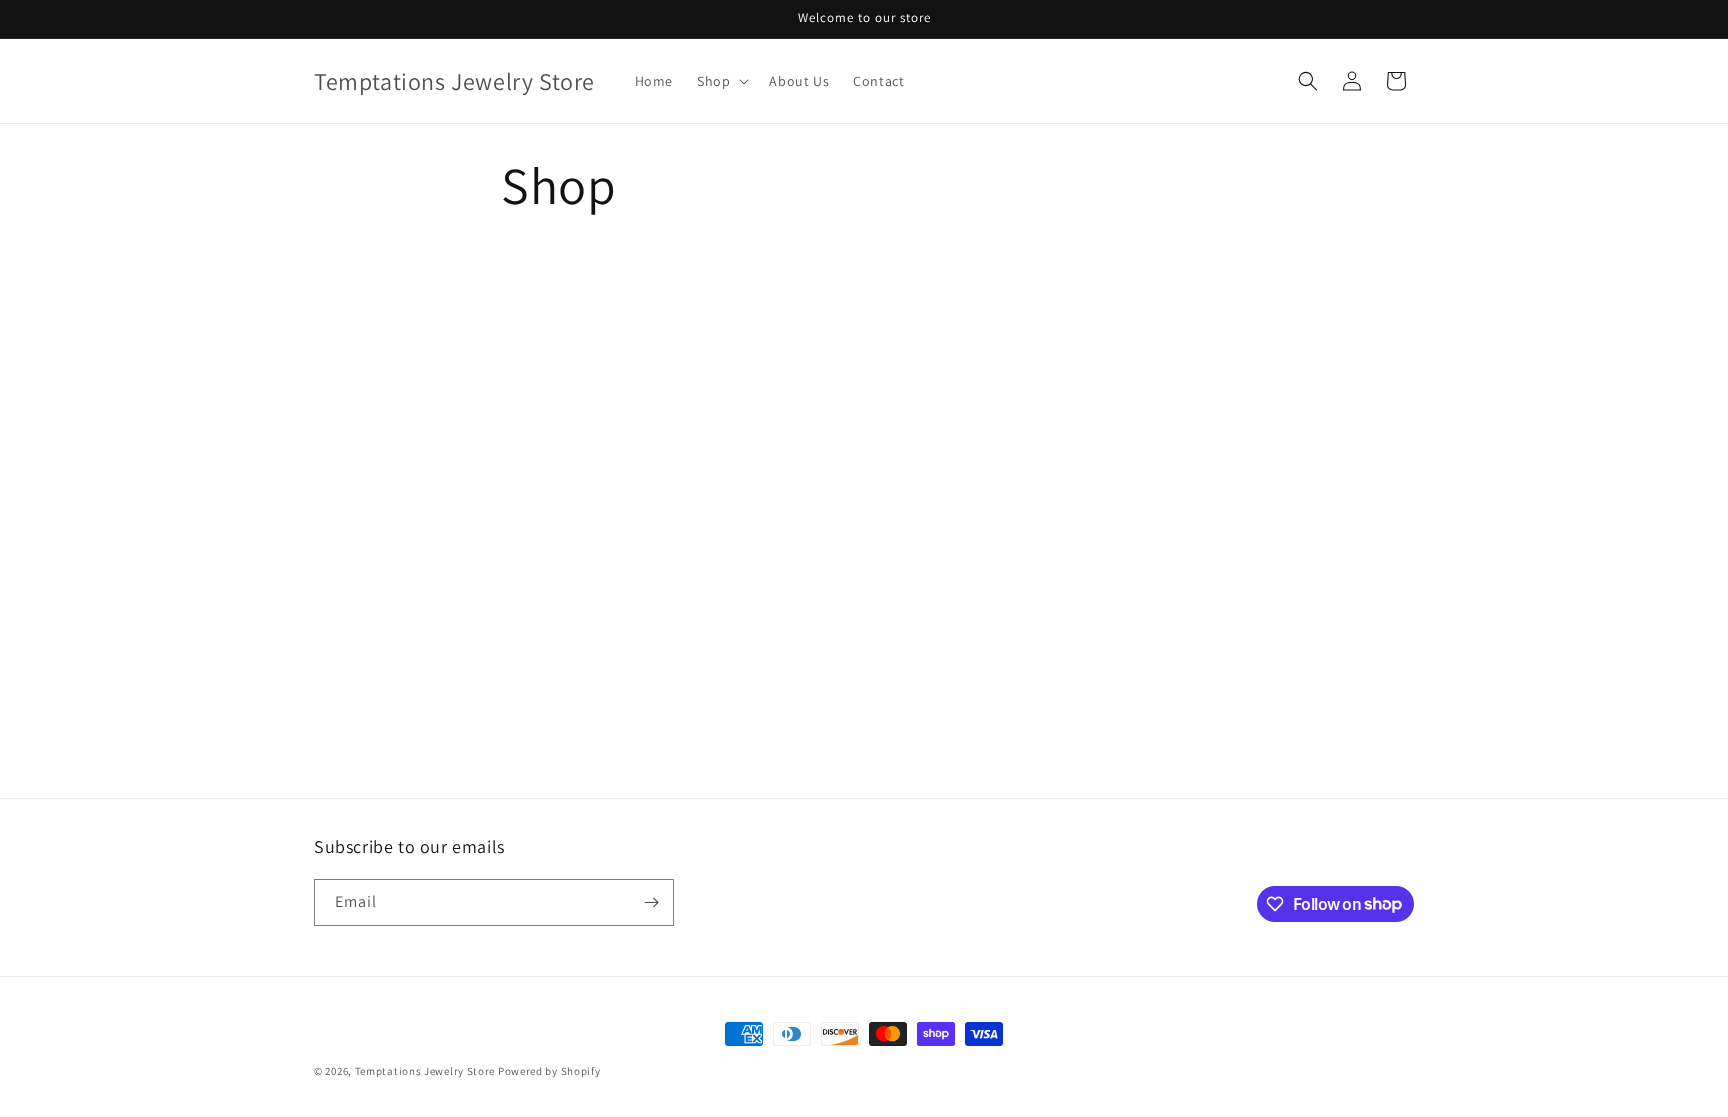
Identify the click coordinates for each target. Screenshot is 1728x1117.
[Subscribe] (651, 902)
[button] (721, 81)
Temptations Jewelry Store (425, 1071)
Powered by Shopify (549, 1071)
